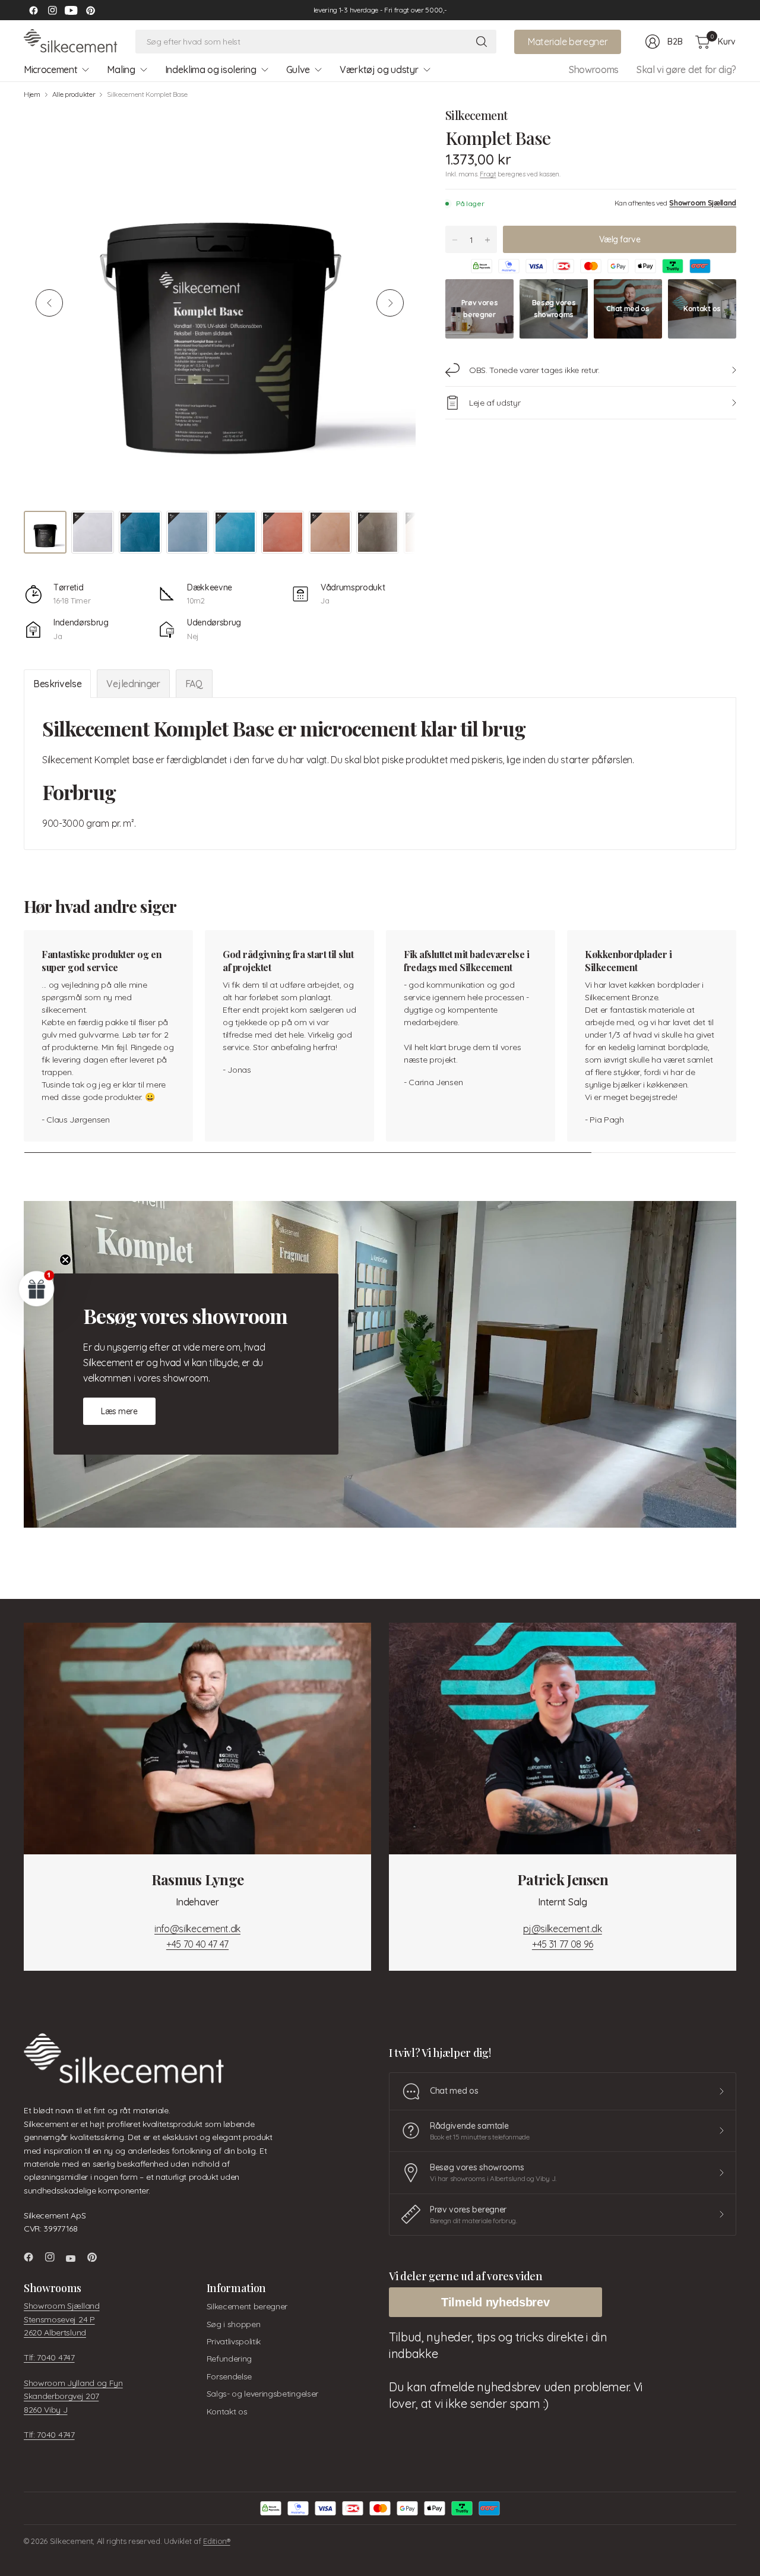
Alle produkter (74, 94)
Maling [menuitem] (121, 69)
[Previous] (49, 303)
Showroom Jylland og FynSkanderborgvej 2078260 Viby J (73, 2396)
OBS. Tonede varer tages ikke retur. (534, 370)
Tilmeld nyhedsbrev (495, 2302)
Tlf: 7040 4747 (49, 2357)
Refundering (229, 2359)
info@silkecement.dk (197, 1929)
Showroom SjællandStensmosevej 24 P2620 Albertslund (62, 2319)
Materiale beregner (568, 42)
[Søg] (482, 42)
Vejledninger (133, 684)
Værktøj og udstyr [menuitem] (379, 69)
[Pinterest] (90, 10)
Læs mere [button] (119, 1411)
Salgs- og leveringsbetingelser (262, 2394)
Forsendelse (229, 2376)
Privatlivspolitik (234, 2341)
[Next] (390, 303)
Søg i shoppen (234, 2324)
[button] (37, 1288)
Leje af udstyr (495, 403)
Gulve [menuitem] (298, 69)
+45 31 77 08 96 (563, 1944)
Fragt (488, 174)
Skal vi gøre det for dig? (686, 69)
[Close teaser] (65, 1260)
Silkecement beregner (247, 2306)
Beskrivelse (57, 684)
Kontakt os (227, 2411)
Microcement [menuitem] (50, 69)
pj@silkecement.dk (563, 1929)
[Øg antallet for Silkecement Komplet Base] (487, 240)
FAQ (194, 684)
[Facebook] (33, 10)
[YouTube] (71, 10)
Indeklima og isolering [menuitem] (211, 69)
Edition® (216, 2541)
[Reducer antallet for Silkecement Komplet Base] (455, 240)
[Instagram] (52, 10)
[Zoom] (393, 129)
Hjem (32, 94)
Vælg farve (620, 239)
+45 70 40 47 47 (197, 1944)
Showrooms (594, 69)
